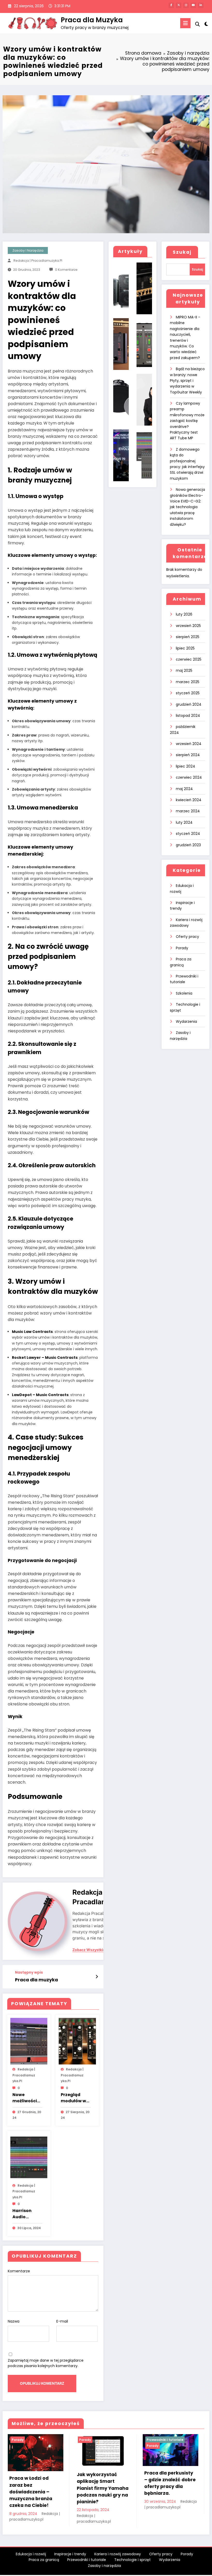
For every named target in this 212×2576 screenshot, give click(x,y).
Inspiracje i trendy (70, 2554)
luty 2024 (184, 822)
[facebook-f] (171, 5)
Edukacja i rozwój (31, 2554)
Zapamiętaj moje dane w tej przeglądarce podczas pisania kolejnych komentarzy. (46, 2363)
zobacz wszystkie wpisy (95, 1950)
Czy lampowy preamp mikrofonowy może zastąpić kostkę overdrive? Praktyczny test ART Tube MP (187, 421)
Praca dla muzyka (36, 1980)
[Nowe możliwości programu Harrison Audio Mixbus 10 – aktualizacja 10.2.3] (29, 2041)
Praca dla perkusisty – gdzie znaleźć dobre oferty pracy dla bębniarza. (103, 2483)
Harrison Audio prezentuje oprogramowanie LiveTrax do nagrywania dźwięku (27, 2214)
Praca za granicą (44, 2560)
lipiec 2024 (185, 766)
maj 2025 (184, 670)
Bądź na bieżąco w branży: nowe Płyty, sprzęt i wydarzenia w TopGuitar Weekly (187, 381)
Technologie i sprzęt (132, 2560)
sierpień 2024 (188, 755)
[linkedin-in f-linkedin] (201, 5)
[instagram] (186, 5)
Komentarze (19, 2271)
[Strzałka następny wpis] (97, 1977)
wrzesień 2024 (189, 744)
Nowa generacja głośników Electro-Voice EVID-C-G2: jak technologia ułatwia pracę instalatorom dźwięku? (187, 507)
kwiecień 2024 (189, 800)
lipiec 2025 (185, 648)
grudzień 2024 (189, 704)
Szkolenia (184, 993)
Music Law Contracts (32, 1332)
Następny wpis (29, 1972)
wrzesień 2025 (188, 626)
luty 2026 (184, 614)
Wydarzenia (186, 1021)
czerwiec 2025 (189, 659)
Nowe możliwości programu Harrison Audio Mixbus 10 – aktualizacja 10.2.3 (27, 2098)
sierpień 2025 (188, 637)
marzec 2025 (188, 682)
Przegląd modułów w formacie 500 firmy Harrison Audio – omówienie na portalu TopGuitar (75, 2098)
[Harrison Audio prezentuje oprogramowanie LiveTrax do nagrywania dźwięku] (29, 2157)
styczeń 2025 (188, 693)
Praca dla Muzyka (92, 20)
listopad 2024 (188, 716)
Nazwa (14, 2321)
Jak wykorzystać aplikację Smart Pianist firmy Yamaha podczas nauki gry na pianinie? (35, 2488)
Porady (182, 948)
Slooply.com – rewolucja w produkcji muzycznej (170, 2479)
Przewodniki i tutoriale (97, 2440)
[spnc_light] (206, 24)
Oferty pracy (187, 937)
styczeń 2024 (188, 834)
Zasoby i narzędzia (28, 250)
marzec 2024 (188, 811)
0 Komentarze (66, 270)
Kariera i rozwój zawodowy (118, 2554)
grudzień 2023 (188, 845)
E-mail (62, 2321)
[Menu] (185, 23)
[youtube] (193, 5)
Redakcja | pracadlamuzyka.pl (38, 261)
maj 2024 (184, 789)
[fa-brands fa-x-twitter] (179, 5)
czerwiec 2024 (189, 777)
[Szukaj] (198, 24)
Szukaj (182, 252)
